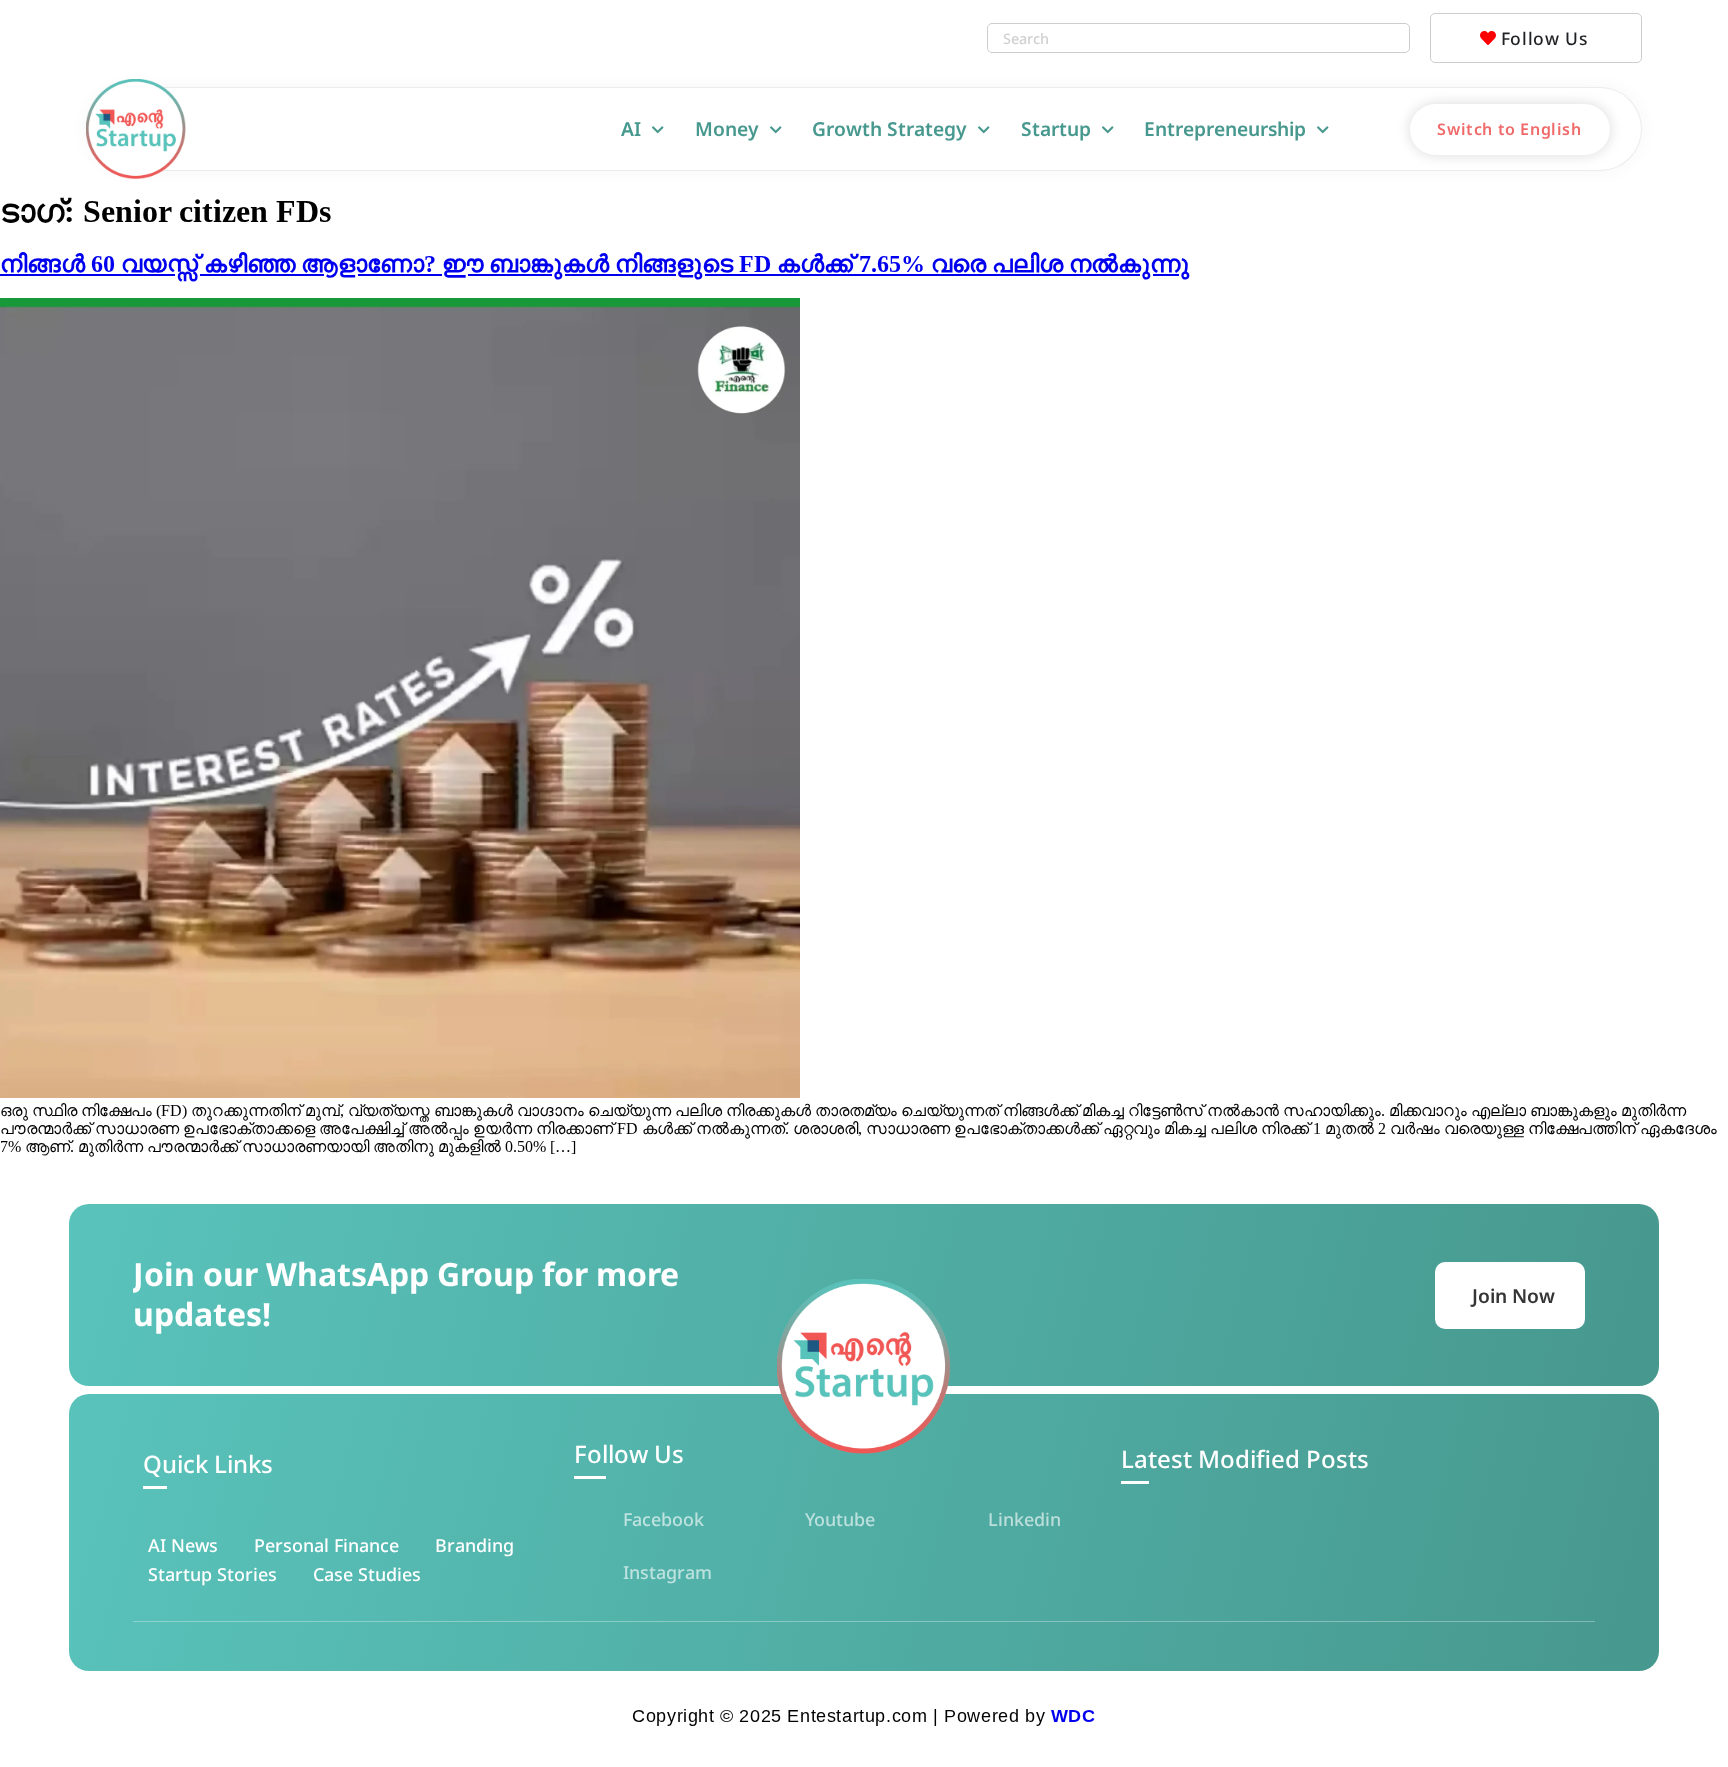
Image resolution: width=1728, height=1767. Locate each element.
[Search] (1389, 38)
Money (727, 128)
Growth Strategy (889, 128)
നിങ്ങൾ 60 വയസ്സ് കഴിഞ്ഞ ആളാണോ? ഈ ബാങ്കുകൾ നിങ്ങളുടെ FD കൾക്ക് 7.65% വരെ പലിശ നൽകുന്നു (594, 264)
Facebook (663, 1519)
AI (631, 128)
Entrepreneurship (1225, 128)
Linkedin (1024, 1519)
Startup (1056, 128)
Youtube (840, 1519)
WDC (1073, 1716)
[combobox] (1178, 38)
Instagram (667, 1572)
